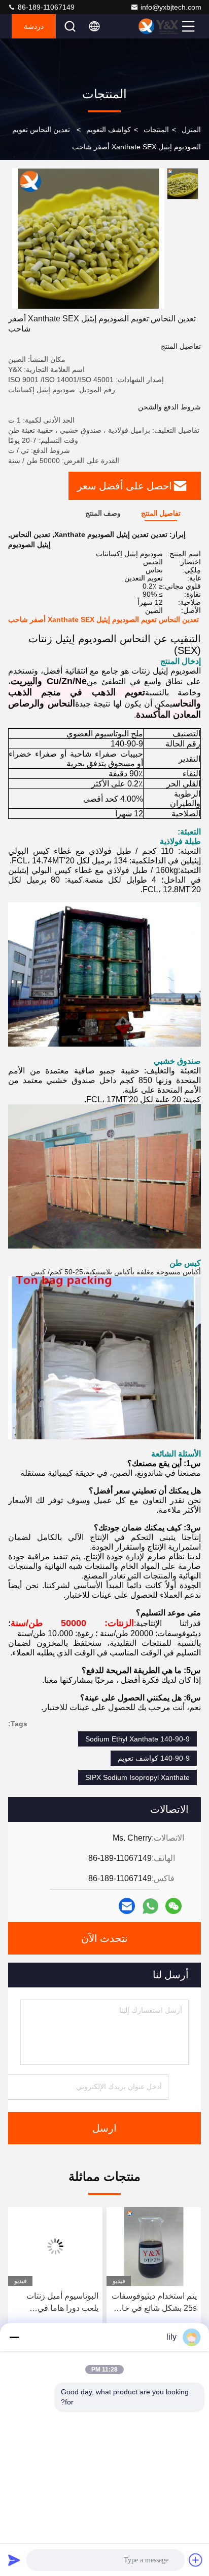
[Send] (14, 2560)
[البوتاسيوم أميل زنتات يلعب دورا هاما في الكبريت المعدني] (154, 2247)
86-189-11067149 (45, 7)
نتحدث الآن (104, 1938)
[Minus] (14, 2337)
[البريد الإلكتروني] (127, 1906)
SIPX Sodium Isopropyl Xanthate (137, 1777)
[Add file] (196, 2560)
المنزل (191, 130)
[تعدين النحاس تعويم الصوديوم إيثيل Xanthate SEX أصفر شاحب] (88, 238)
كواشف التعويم (109, 130)
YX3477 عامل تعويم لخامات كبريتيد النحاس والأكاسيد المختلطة (60, 2303)
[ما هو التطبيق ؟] (150, 1906)
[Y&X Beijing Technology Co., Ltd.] (159, 26)
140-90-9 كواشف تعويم (154, 1758)
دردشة (34, 26)
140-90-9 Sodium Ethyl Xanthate (137, 1739)
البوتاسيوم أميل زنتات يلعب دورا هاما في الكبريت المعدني (161, 2303)
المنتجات (156, 130)
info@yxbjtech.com (171, 7)
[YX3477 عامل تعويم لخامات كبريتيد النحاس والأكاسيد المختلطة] (55, 2247)
